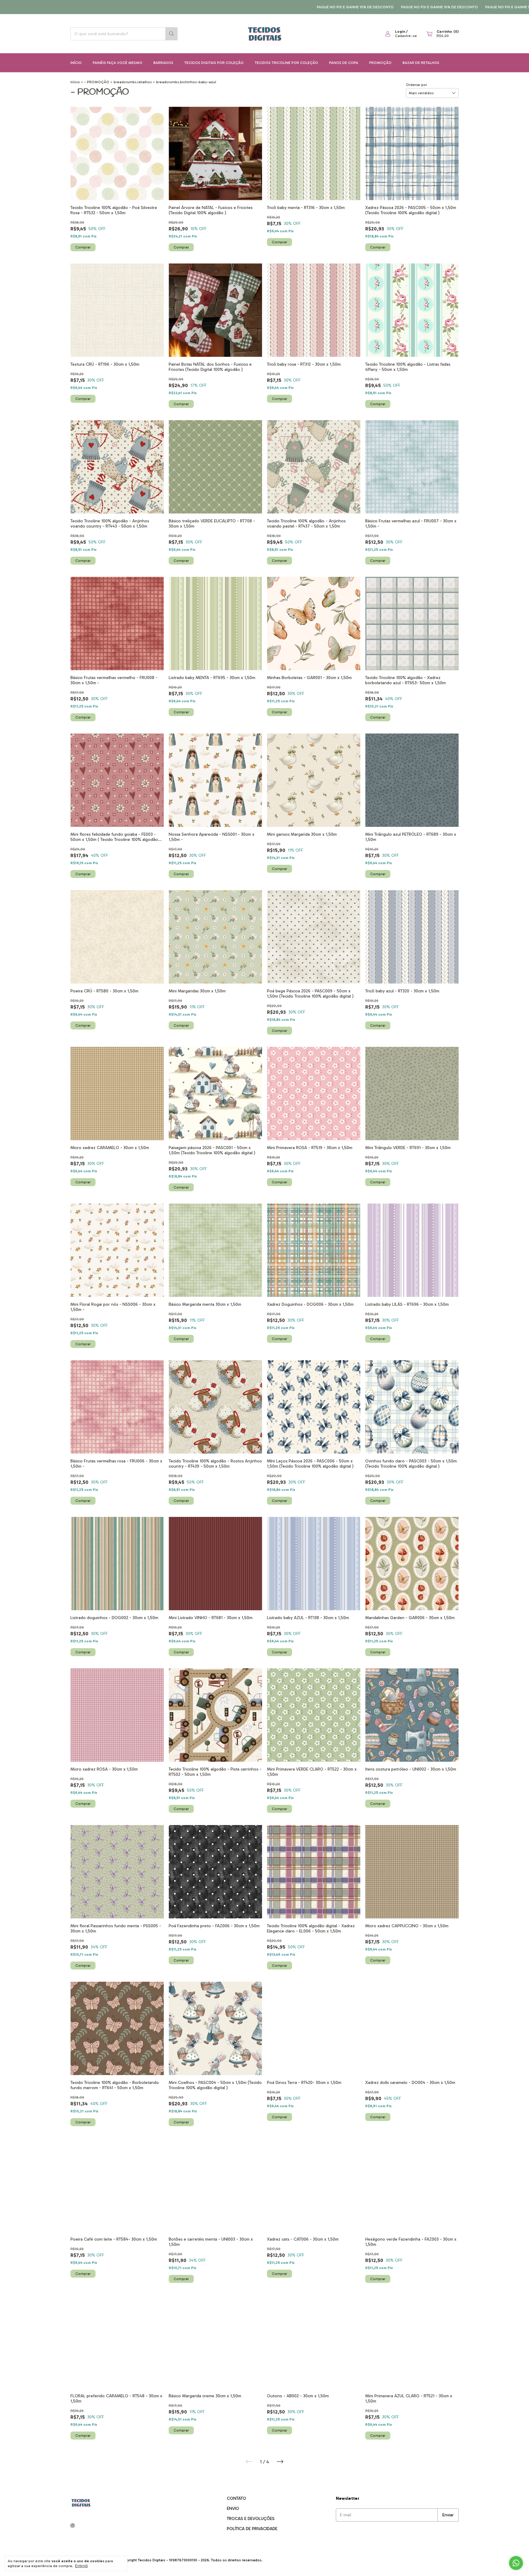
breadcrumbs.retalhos (133, 82)
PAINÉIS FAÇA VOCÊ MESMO (118, 63)
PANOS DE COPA (344, 63)
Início (76, 63)
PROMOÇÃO (380, 63)
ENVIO (233, 2509)
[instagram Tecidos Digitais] (73, 2526)
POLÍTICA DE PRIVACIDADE (252, 2529)
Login (400, 32)
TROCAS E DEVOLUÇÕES (251, 2519)
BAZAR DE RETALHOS (421, 63)
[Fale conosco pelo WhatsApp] (516, 2563)
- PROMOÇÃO (97, 82)
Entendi (81, 2566)
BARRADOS (163, 63)
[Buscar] (171, 34)
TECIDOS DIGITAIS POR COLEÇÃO (214, 63)
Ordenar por (416, 85)
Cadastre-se (406, 36)
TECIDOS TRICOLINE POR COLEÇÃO (286, 63)
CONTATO (236, 2498)
